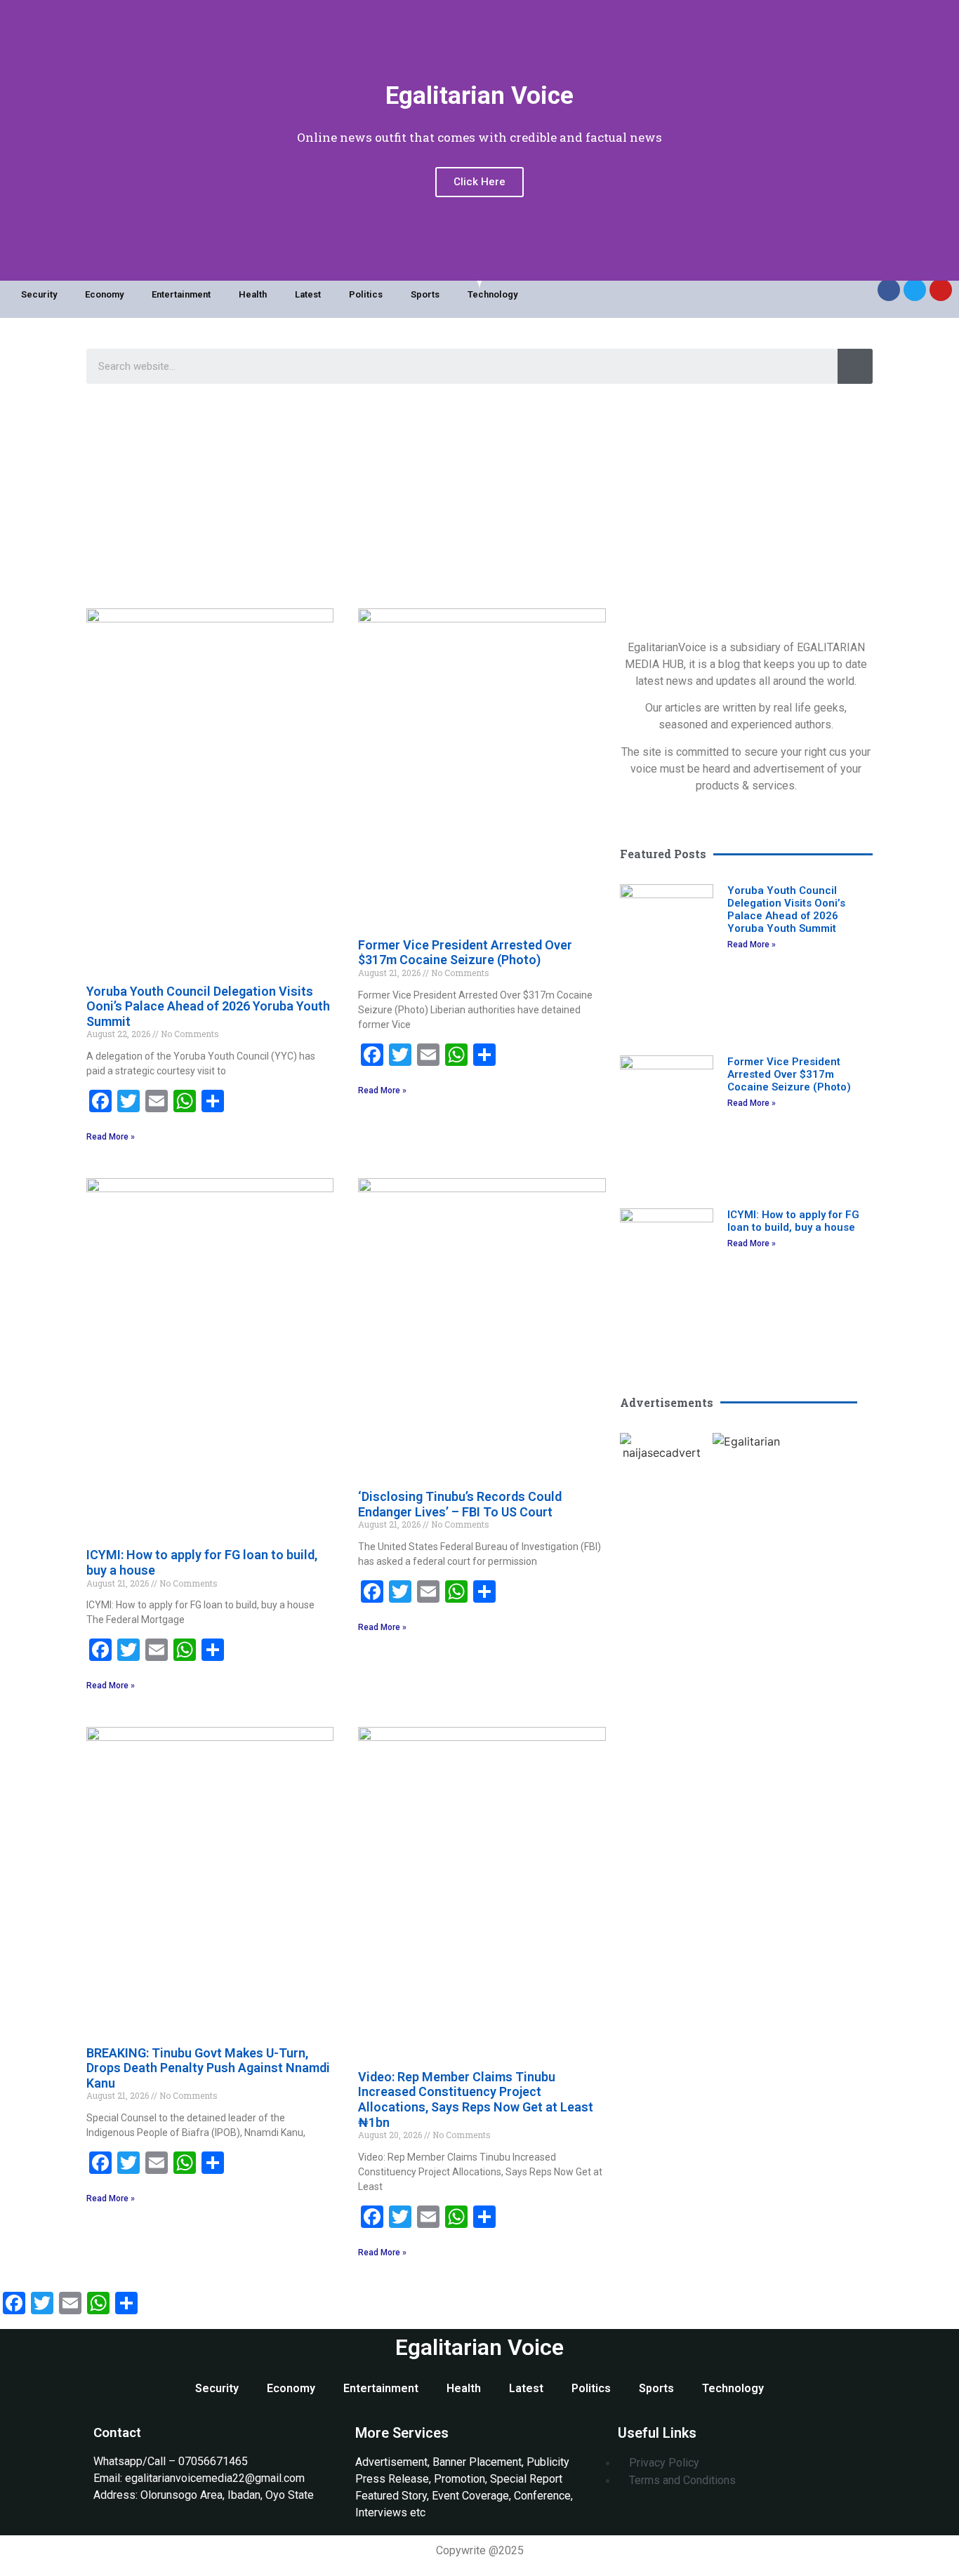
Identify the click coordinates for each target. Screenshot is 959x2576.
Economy (104, 294)
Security (39, 294)
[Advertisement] (479, 496)
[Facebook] (889, 290)
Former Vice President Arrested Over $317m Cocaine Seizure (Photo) (465, 953)
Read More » (111, 1137)
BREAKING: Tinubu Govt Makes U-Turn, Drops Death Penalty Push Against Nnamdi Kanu (208, 2068)
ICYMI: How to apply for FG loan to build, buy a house (793, 1221)
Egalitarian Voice (479, 2347)
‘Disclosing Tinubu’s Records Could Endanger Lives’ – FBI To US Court (460, 1504)
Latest (308, 294)
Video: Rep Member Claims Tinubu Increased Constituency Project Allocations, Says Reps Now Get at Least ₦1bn (476, 2100)
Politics (366, 294)
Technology (492, 294)
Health (253, 294)
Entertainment (181, 294)
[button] (634, 1447)
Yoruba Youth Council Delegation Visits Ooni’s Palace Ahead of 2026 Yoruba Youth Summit (208, 1006)
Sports (425, 294)
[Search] (855, 366)
